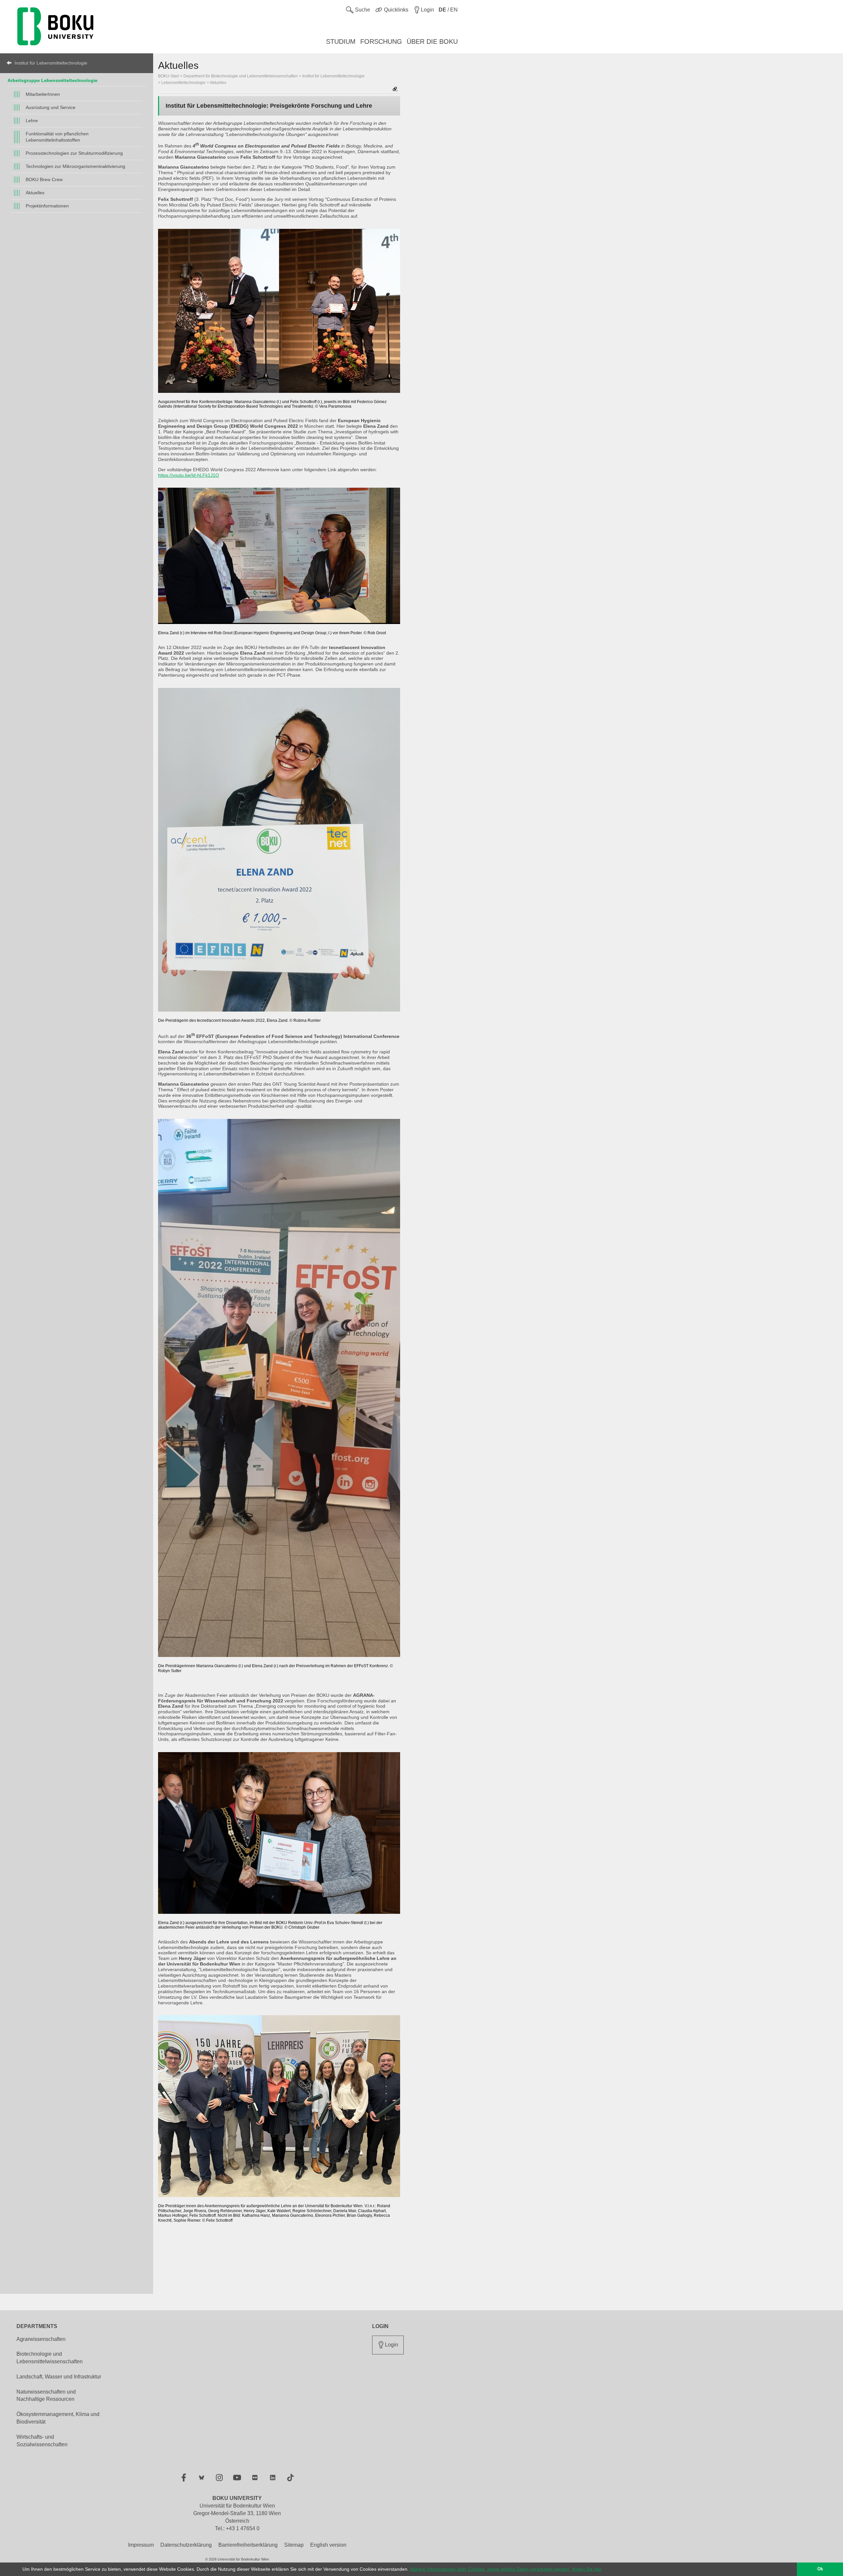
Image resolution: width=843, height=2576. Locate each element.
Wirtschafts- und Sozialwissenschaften (42, 2441)
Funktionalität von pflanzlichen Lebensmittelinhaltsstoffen (57, 137)
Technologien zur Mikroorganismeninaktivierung (75, 166)
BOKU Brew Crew (44, 179)
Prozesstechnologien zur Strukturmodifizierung (74, 153)
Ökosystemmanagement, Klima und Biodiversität (58, 2418)
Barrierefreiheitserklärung (248, 2545)
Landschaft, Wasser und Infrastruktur (59, 2377)
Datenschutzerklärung (186, 2545)
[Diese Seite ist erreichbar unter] (395, 90)
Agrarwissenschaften (41, 2339)
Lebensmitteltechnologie (183, 83)
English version (328, 2545)
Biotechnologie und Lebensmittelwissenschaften (50, 2358)
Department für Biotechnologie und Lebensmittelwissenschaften (241, 76)
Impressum (141, 2545)
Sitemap (294, 2545)
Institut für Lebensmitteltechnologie (51, 63)
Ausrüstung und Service (51, 107)
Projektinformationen (47, 206)
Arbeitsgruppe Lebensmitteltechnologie (53, 80)
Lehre (32, 121)
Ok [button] (820, 2569)
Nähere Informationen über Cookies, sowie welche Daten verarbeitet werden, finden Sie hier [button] (506, 2569)
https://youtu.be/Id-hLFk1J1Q (189, 475)
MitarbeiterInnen (43, 94)
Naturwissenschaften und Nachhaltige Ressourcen (46, 2396)
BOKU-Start (168, 76)
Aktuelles (35, 193)
